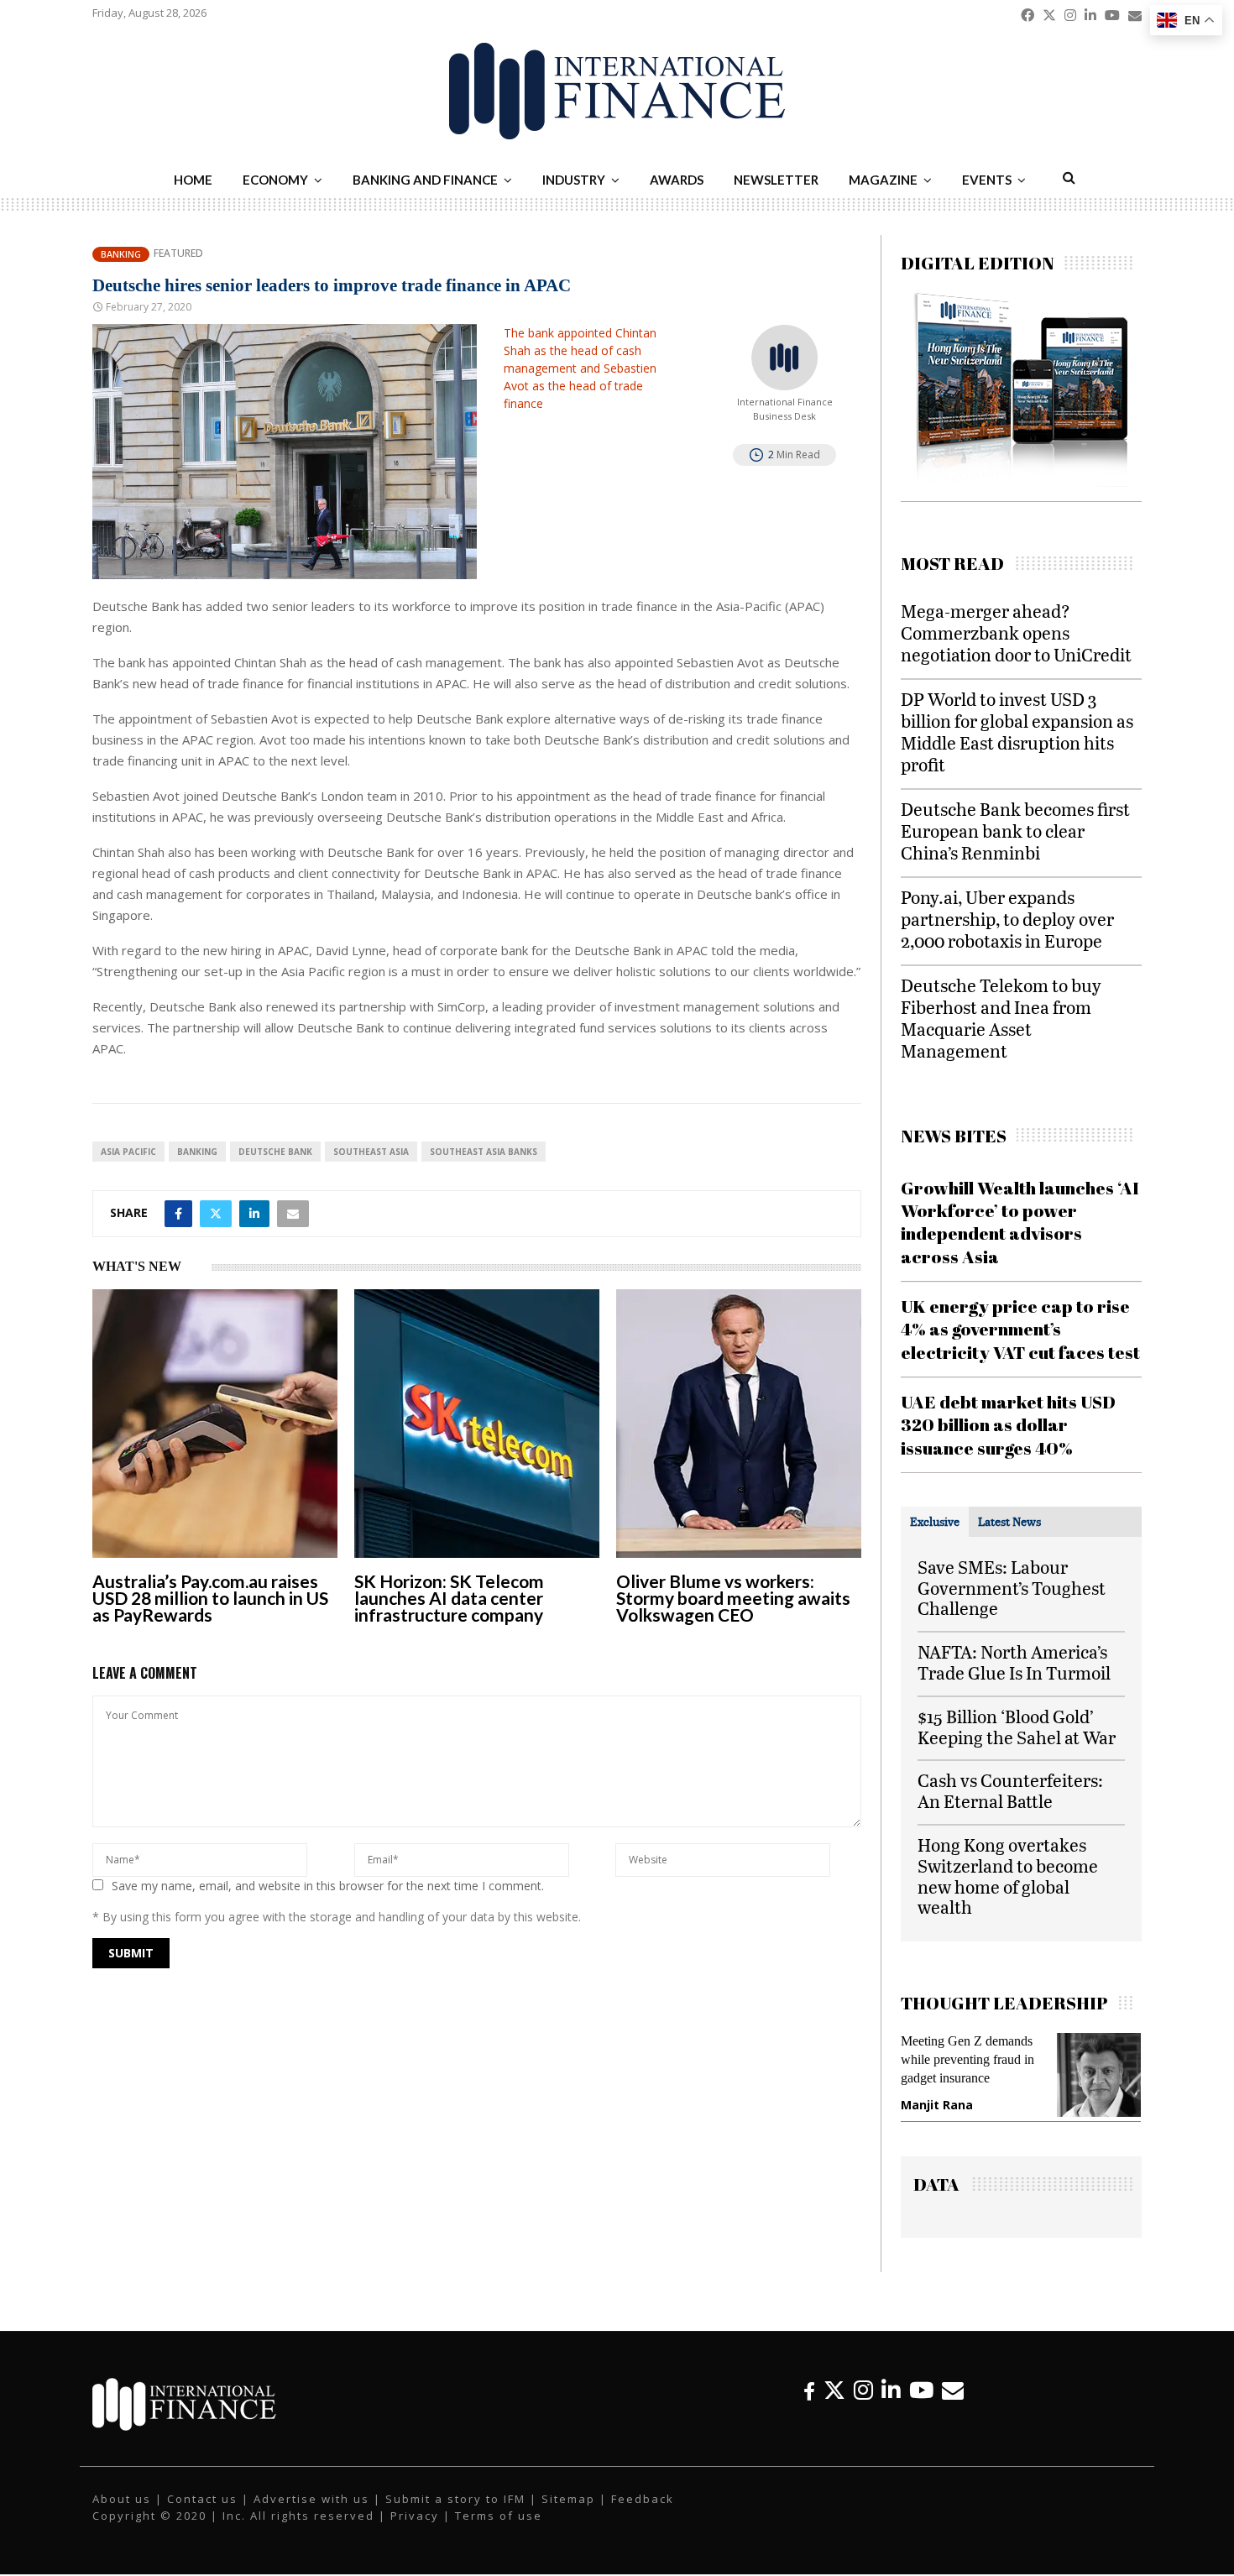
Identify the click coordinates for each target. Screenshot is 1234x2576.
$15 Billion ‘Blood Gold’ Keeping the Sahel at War (1017, 1727)
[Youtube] (921, 2390)
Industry (574, 180)
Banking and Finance (425, 180)
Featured (178, 253)
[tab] (935, 1522)
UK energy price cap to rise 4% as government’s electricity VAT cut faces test (1020, 1329)
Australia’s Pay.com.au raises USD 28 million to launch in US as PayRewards (210, 1598)
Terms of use (499, 2516)
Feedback (643, 2499)
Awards (677, 180)
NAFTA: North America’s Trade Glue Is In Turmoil (1014, 1662)
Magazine (883, 180)
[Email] (953, 2390)
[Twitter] (834, 2390)
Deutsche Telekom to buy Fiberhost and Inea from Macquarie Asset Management (1001, 1018)
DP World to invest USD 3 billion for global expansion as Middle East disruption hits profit (1017, 732)
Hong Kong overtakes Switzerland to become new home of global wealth (1008, 1876)
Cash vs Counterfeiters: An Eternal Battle (1010, 1790)
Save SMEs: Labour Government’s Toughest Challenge (1012, 1588)
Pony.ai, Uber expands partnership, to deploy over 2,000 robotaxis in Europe (1007, 919)
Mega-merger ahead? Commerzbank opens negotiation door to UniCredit (1016, 632)
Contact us (202, 2499)
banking (197, 1152)
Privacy (415, 2516)
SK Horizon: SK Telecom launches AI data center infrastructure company (449, 1598)
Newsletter (776, 180)
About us (122, 2499)
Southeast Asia (371, 1152)
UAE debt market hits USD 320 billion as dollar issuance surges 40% (1008, 1425)
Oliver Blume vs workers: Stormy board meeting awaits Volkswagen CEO (733, 1598)
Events (987, 180)
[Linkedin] (891, 2390)
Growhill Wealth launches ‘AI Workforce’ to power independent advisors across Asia (1020, 1222)
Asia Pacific (128, 1152)
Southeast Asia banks (484, 1152)
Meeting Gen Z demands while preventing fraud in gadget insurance (967, 2059)
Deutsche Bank (275, 1152)
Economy (275, 180)
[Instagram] (863, 2390)
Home (193, 180)
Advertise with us (311, 2499)
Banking (121, 254)
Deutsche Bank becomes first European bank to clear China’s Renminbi (1015, 831)
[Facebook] (809, 2390)
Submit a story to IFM (455, 2499)
